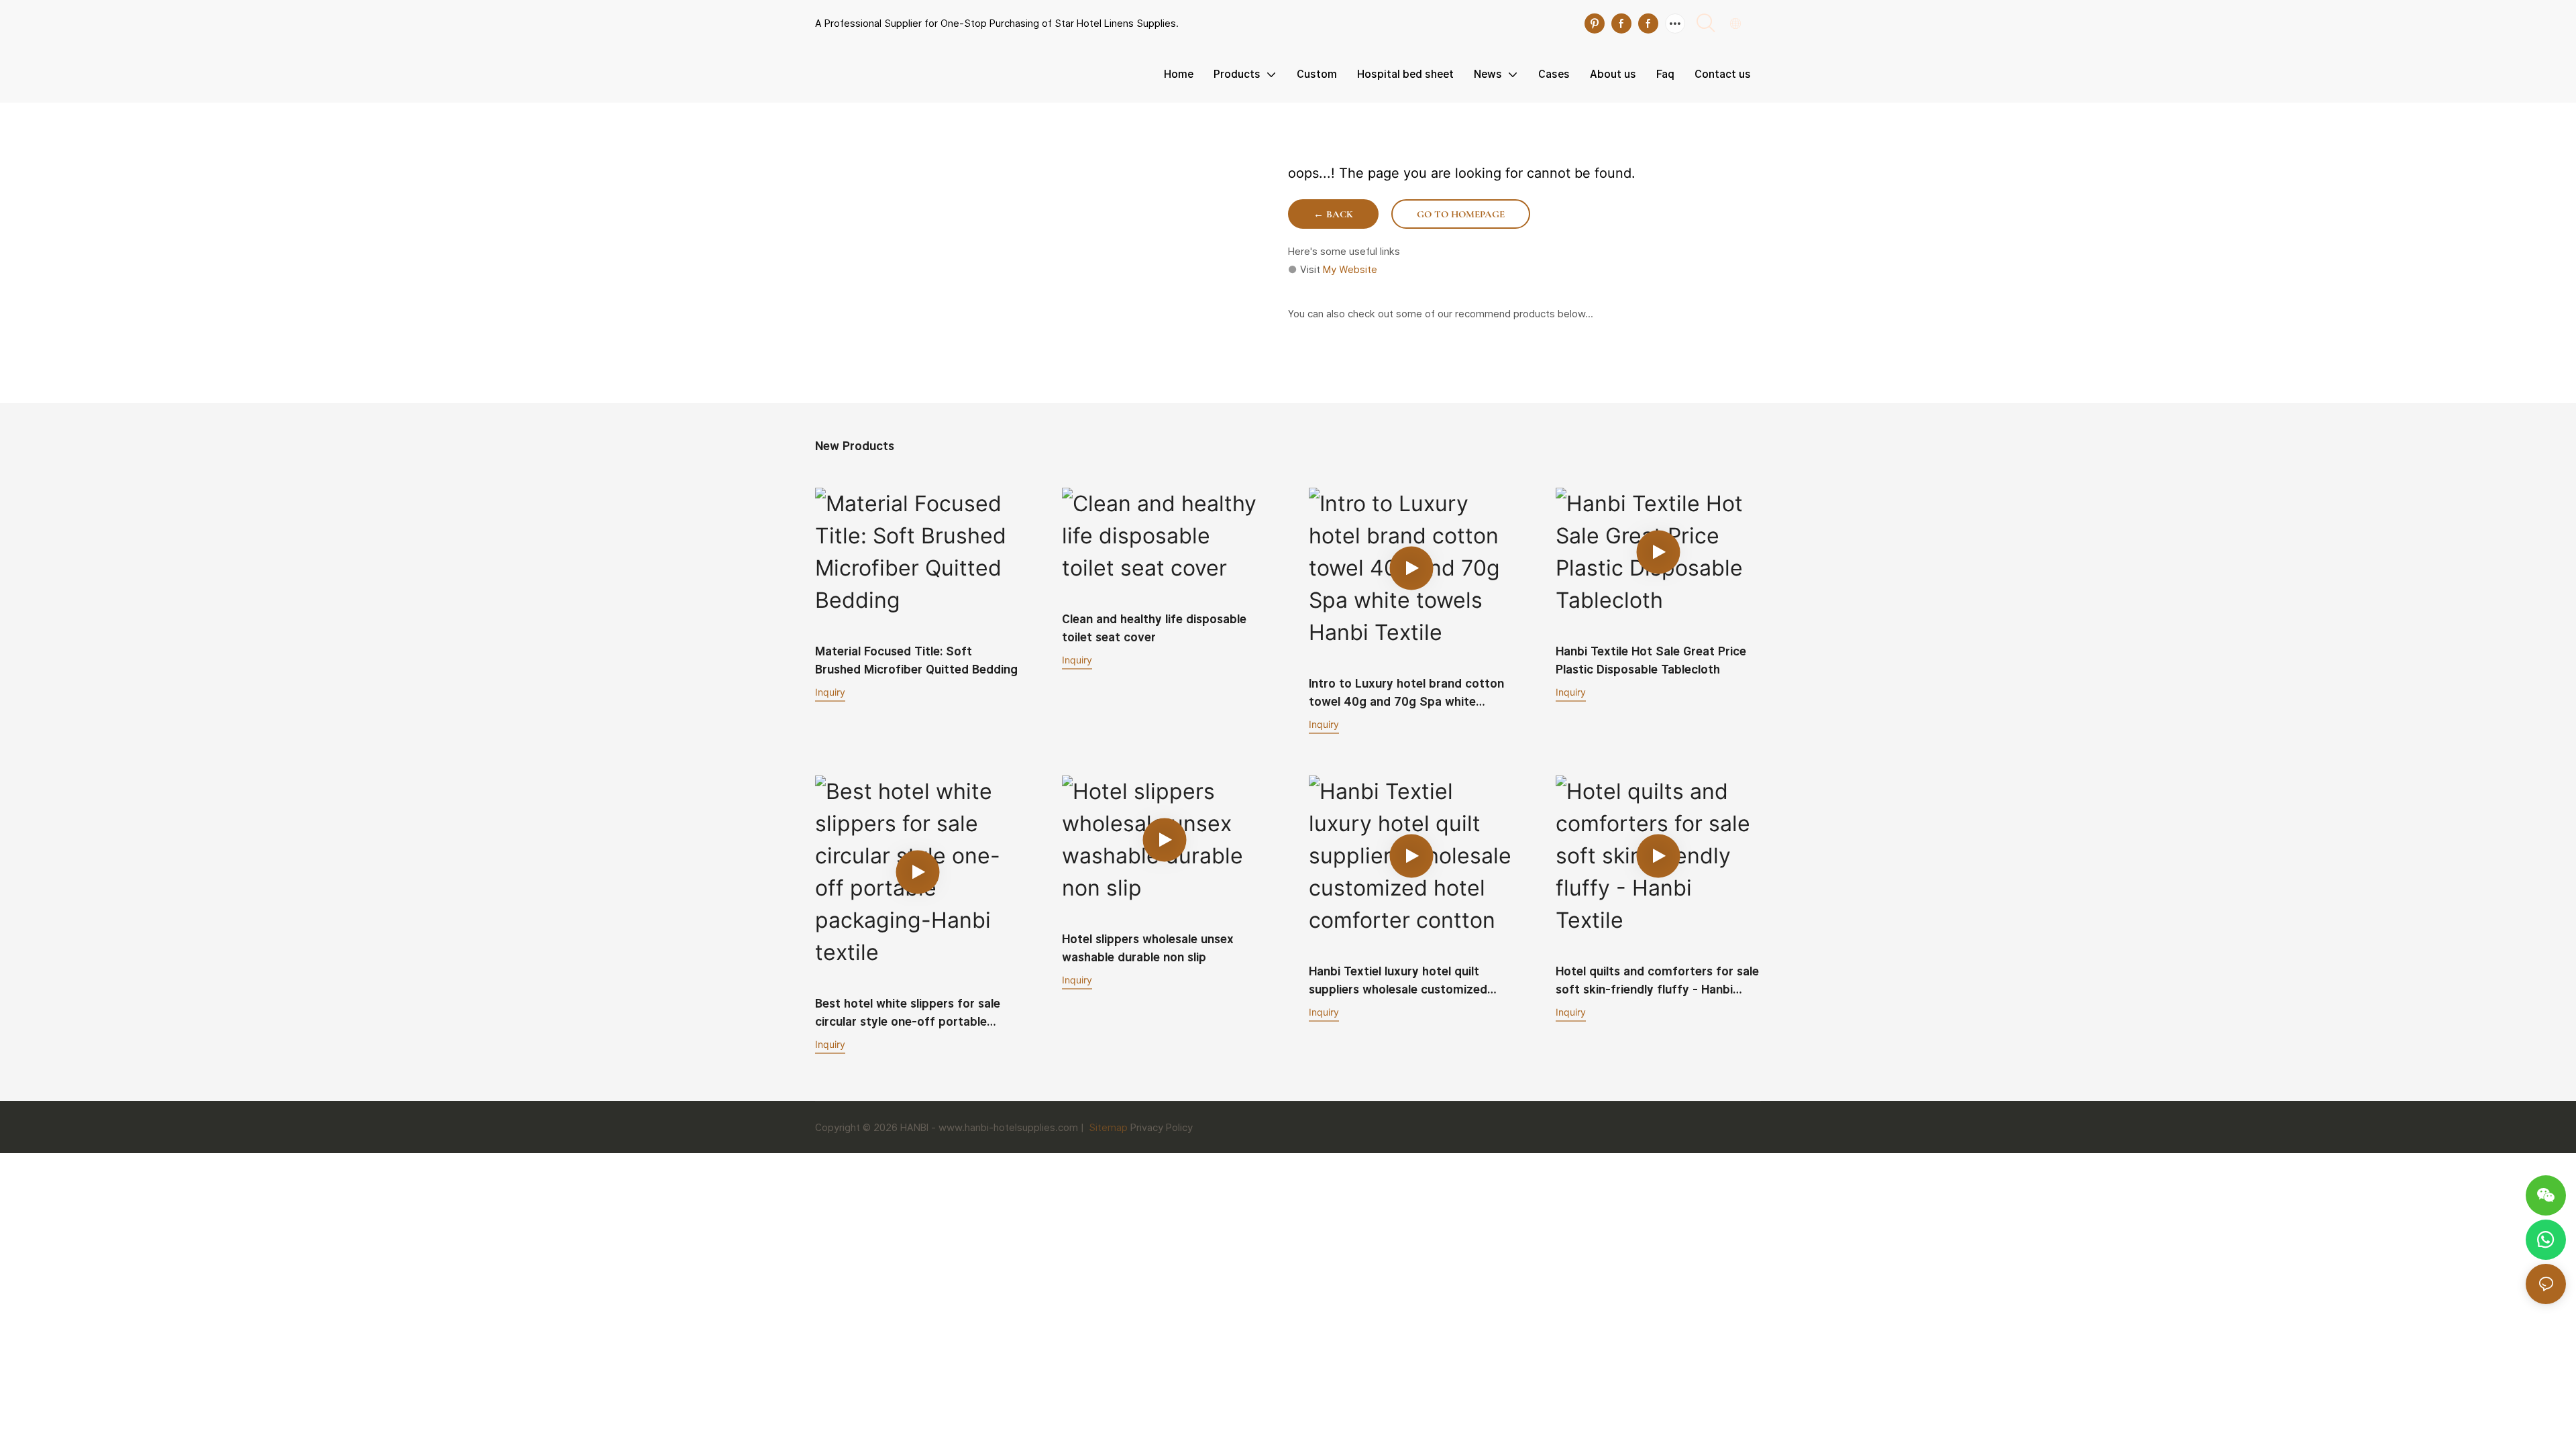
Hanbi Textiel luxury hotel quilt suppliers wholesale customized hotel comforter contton (1398, 981)
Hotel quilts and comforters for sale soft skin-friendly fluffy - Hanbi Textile (1657, 981)
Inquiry (830, 692)
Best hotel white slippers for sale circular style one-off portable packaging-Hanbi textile (908, 1013)
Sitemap (1107, 1127)
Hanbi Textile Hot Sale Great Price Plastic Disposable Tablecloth (1651, 660)
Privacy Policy (1162, 1127)
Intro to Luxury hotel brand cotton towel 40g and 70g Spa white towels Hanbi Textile (1406, 693)
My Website (1350, 269)
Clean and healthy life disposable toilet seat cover (1154, 628)
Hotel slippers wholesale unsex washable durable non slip (1148, 948)
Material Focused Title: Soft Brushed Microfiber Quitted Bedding (916, 660)
